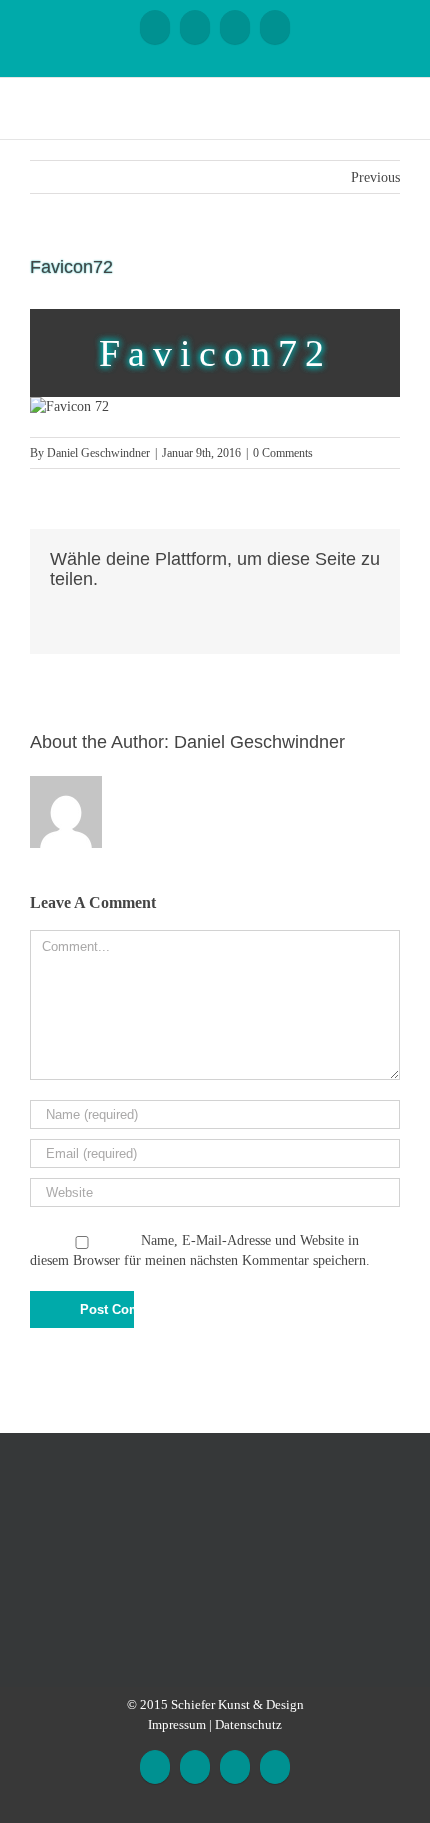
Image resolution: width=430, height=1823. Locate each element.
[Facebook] (155, 27)
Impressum (177, 1724)
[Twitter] (88, 608)
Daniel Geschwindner (98, 453)
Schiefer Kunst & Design (237, 1704)
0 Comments (283, 453)
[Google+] (235, 27)
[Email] (275, 27)
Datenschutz (248, 1724)
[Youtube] (195, 27)
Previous (375, 177)
